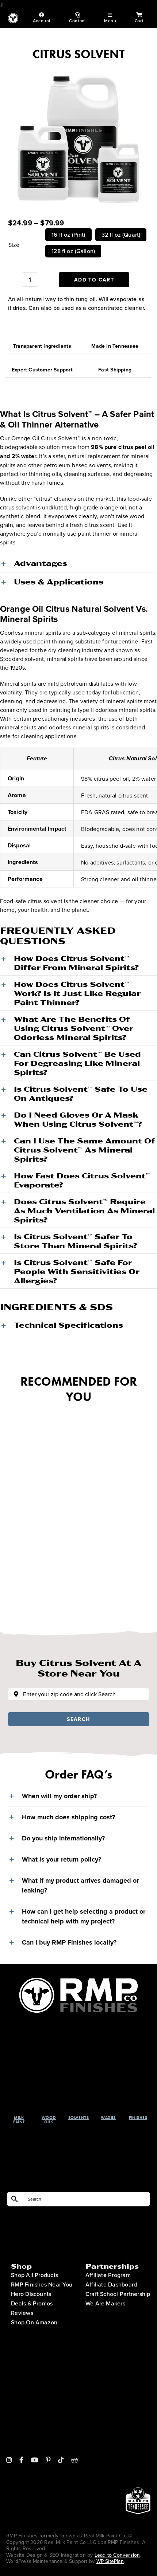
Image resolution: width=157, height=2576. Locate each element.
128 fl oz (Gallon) (73, 251)
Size (14, 245)
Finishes (138, 2118)
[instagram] (9, 2460)
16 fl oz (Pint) (68, 235)
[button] (78, 563)
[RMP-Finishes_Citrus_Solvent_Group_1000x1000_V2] (79, 136)
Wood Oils (49, 2120)
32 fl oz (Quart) (121, 235)
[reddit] (74, 2460)
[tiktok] (61, 2460)
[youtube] (35, 2460)
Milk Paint (19, 2120)
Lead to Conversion (117, 2555)
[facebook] (21, 2460)
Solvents (78, 2118)
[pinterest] (48, 2460)
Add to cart (94, 280)
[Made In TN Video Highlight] (138, 2421)
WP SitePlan (110, 2561)
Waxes (108, 2118)
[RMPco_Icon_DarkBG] (79, 1981)
